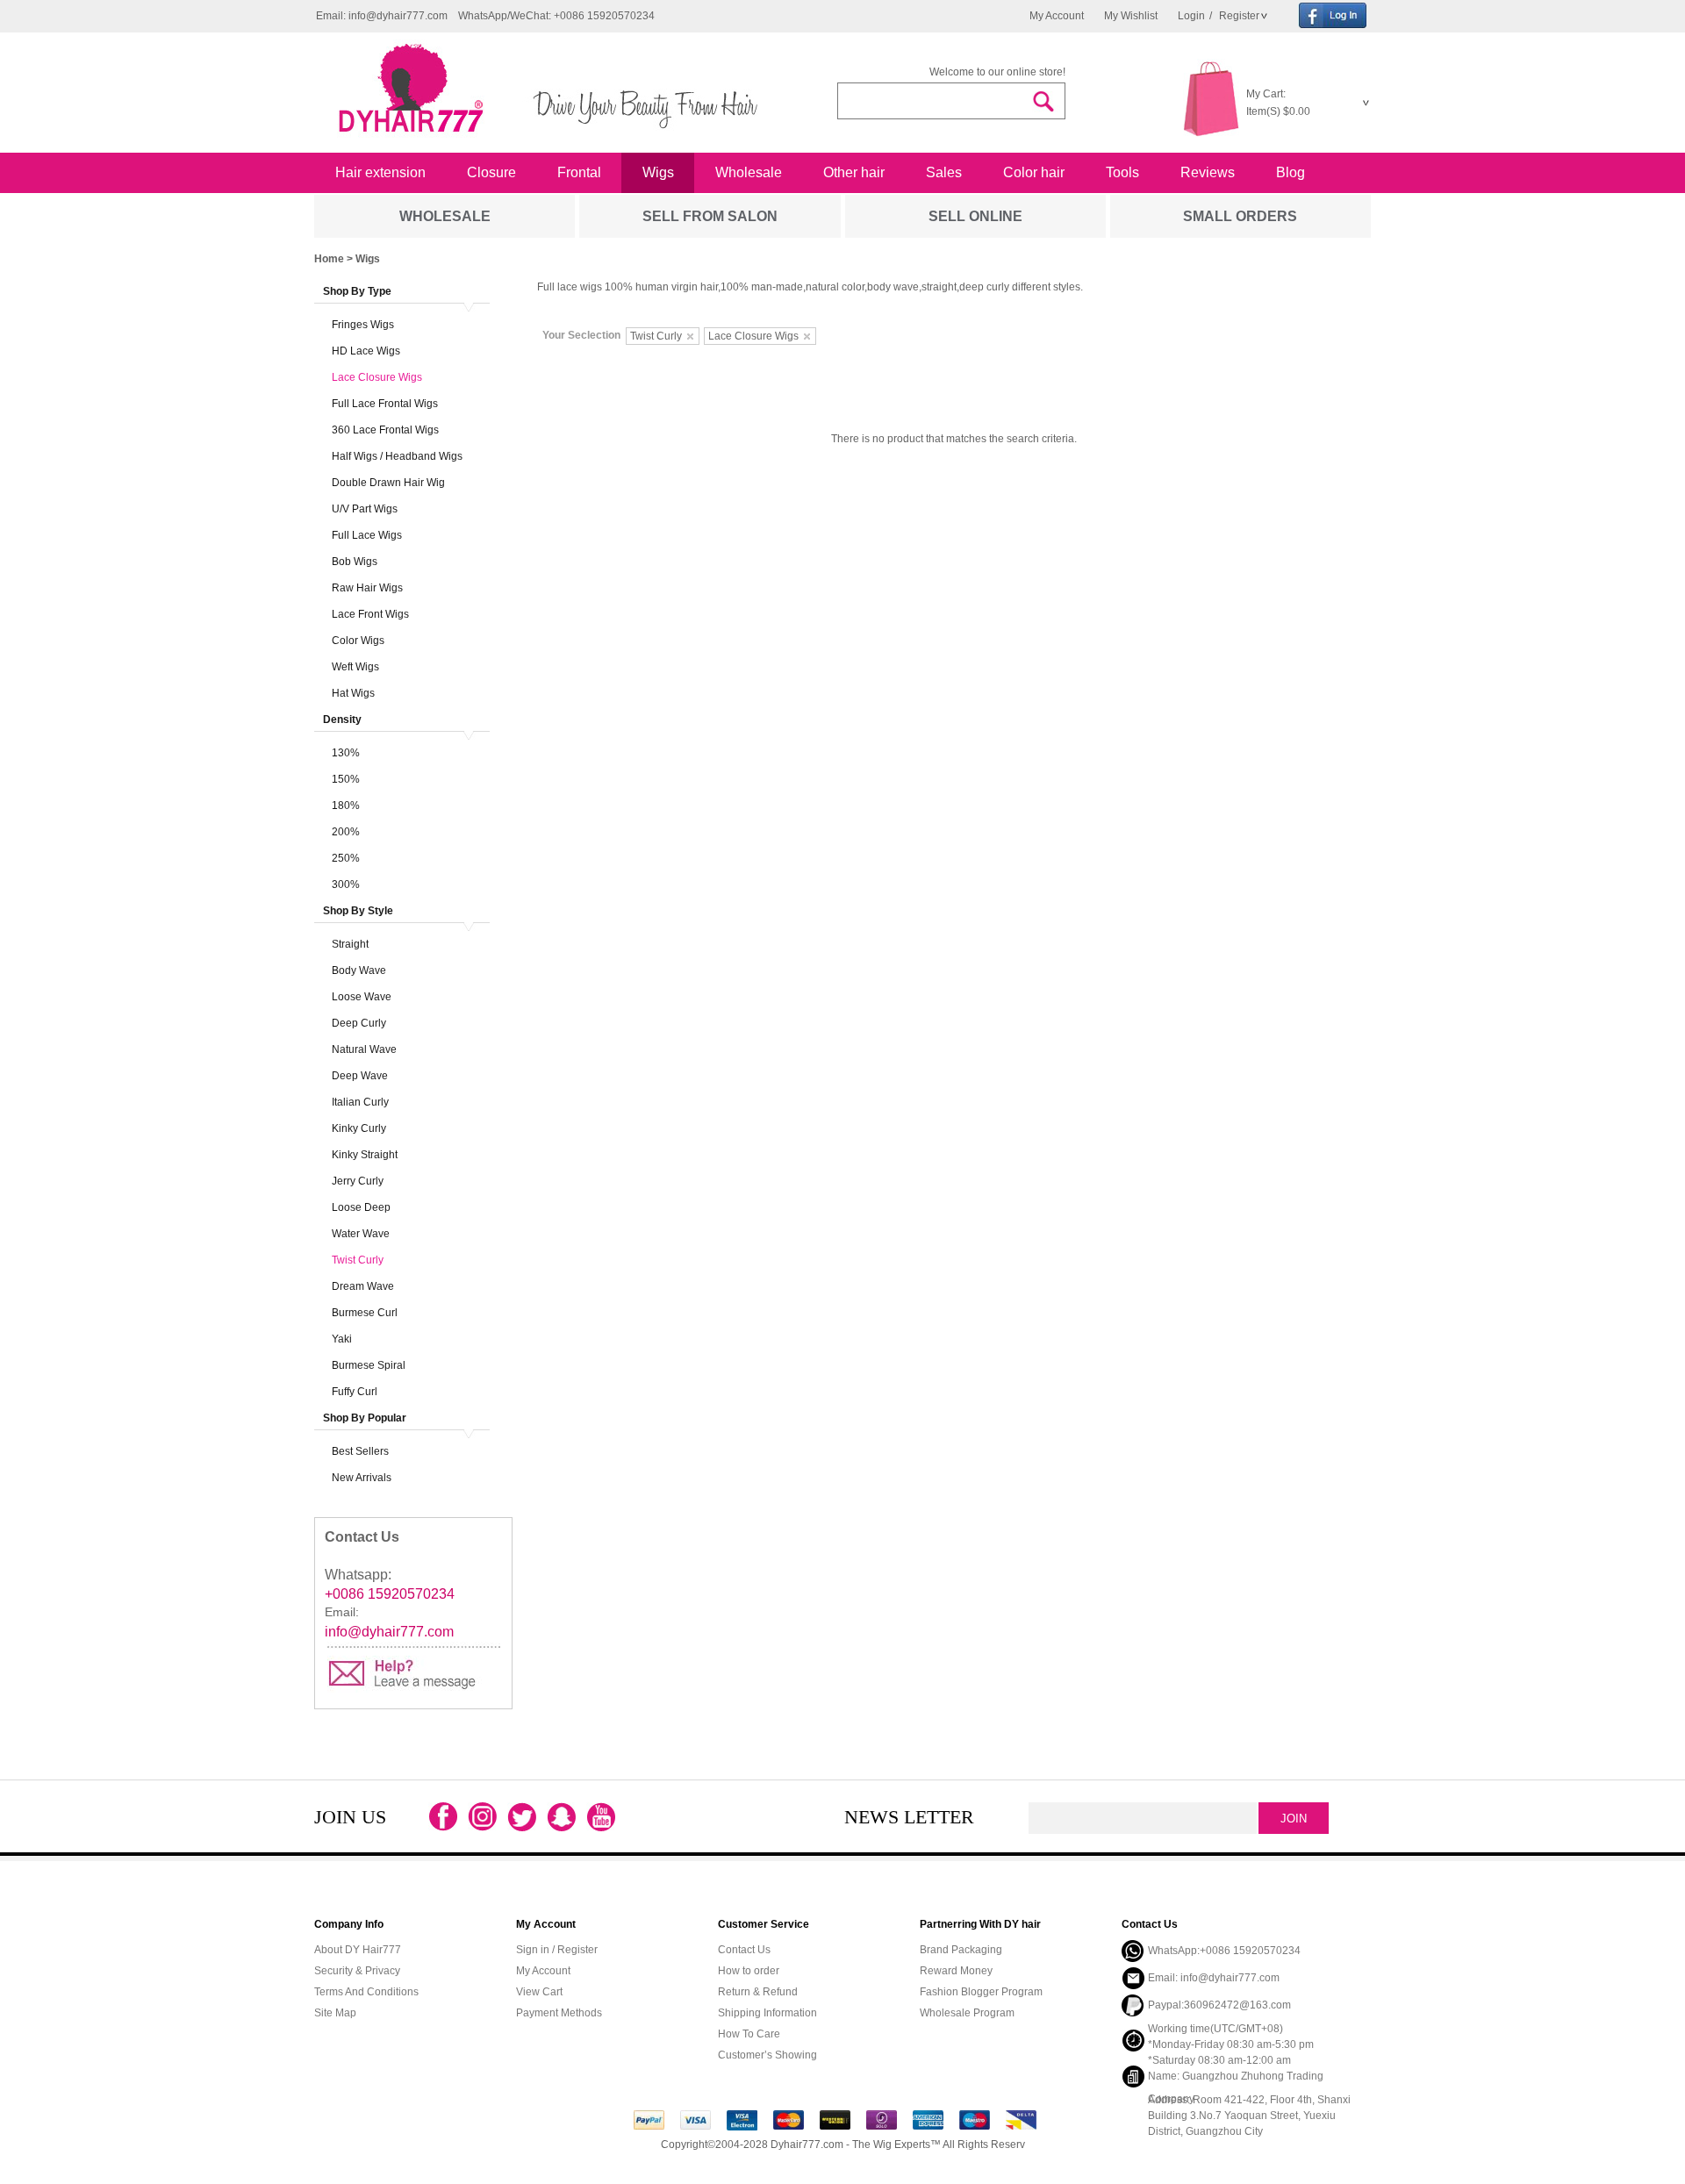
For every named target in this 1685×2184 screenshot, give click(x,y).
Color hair (1034, 172)
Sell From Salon (710, 216)
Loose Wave (362, 997)
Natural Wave (364, 1049)
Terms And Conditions (366, 1992)
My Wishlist (1131, 16)
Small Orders (1240, 216)
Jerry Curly (358, 1181)
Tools (1122, 172)
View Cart (539, 1992)
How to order (749, 1971)
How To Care (749, 2034)
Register (1238, 16)
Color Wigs (358, 641)
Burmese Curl (365, 1313)
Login (1191, 16)
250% (346, 858)
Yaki (342, 1339)
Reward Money (956, 1971)
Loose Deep (361, 1207)
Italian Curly (360, 1102)
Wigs (658, 172)
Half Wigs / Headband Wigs (397, 456)
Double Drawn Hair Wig (388, 483)
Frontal (579, 172)
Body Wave (359, 970)
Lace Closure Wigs (377, 377)
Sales (944, 172)
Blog (1291, 172)
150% (346, 779)
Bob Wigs (355, 562)
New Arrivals (362, 1478)
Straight (350, 944)
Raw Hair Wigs (367, 588)
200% (346, 832)
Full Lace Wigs (367, 535)
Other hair (854, 172)
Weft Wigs (355, 667)
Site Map (335, 2013)
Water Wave (361, 1234)
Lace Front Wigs (370, 614)
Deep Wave (360, 1076)
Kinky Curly (359, 1128)
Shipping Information (767, 2013)
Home (329, 259)
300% (346, 884)
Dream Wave (363, 1286)
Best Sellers (360, 1451)
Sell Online (975, 216)
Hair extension (380, 172)
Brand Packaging (961, 1950)
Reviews (1208, 172)
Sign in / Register (557, 1950)
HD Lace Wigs (366, 351)
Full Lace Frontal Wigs (385, 404)
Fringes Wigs (363, 325)
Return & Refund (758, 1992)
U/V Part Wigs (365, 509)
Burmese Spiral (369, 1365)
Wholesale (749, 172)
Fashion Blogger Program (981, 1992)
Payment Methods (559, 2013)
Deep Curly (359, 1023)
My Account (1057, 16)
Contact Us (744, 1950)
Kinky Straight (365, 1155)
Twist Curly (358, 1260)
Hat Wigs (353, 693)
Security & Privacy (357, 1971)
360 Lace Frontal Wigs (385, 430)
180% (346, 806)
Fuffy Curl (355, 1392)
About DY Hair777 (358, 1950)
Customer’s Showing (767, 2055)
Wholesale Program (967, 2013)
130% (346, 753)
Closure (491, 172)
